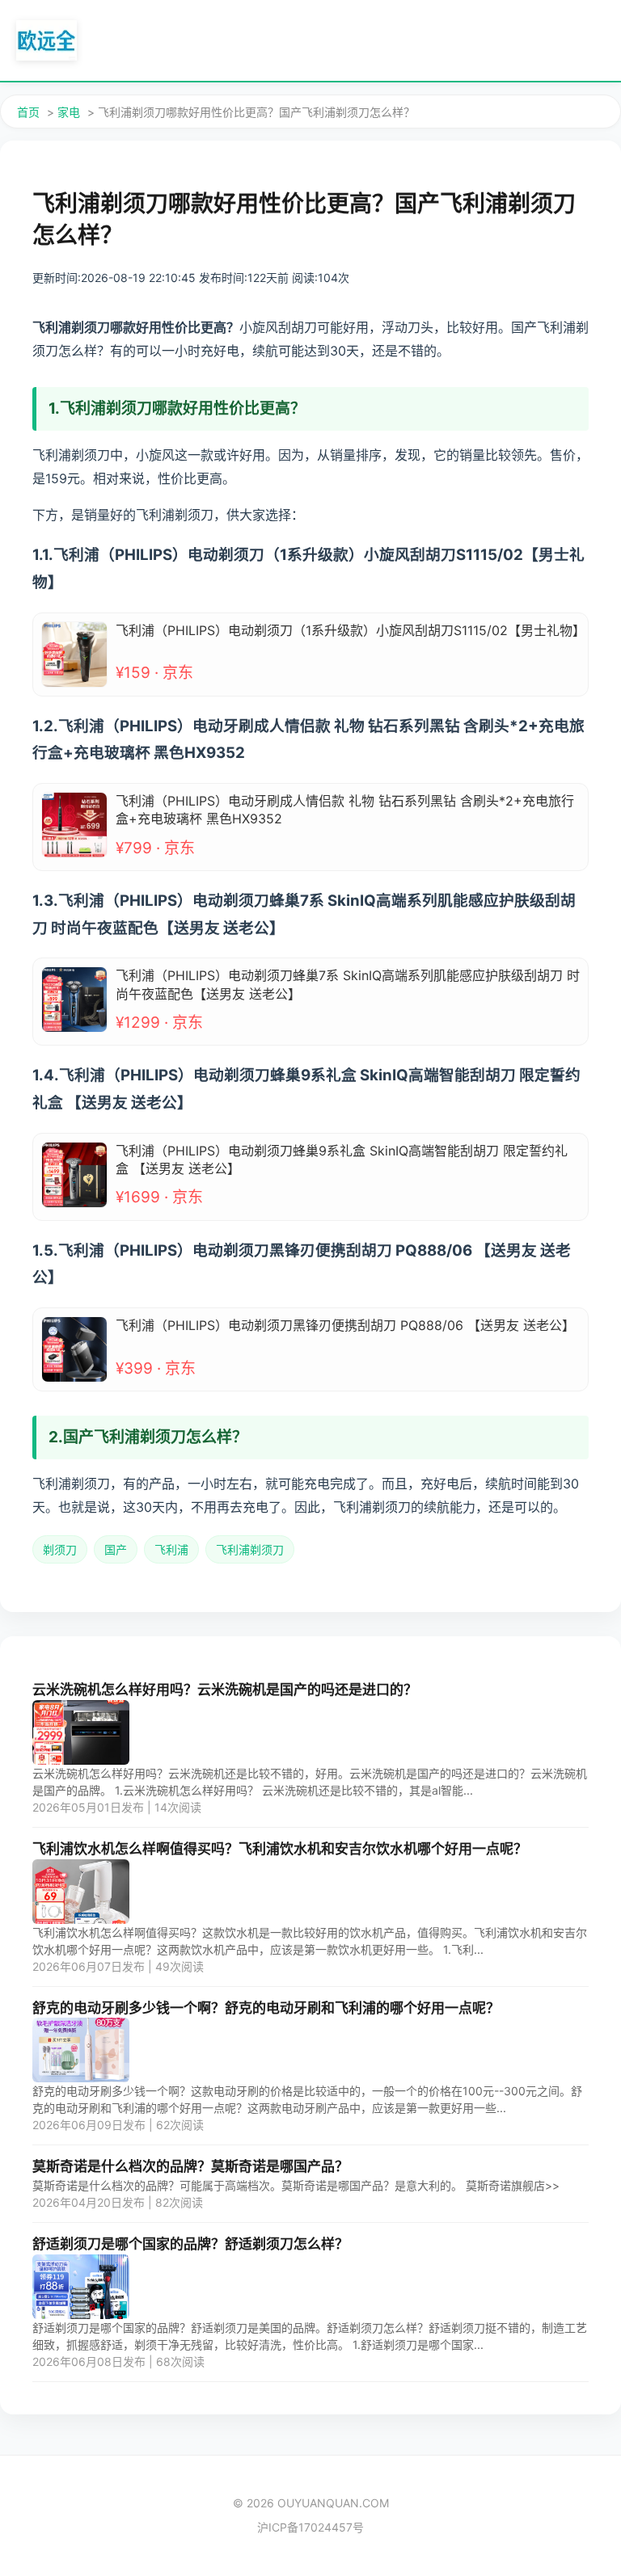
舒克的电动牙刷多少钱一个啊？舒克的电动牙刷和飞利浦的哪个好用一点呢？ (266, 2008)
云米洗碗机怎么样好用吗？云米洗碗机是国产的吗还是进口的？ (225, 1690)
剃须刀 (60, 1549)
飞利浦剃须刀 (250, 1549)
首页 (28, 112)
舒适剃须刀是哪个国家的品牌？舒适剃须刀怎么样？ (190, 2244)
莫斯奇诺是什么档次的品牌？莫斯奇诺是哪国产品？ (190, 2166)
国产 (116, 1549)
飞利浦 (171, 1549)
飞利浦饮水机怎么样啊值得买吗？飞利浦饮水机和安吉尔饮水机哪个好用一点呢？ (280, 1849)
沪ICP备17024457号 (310, 2527)
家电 (69, 112)
